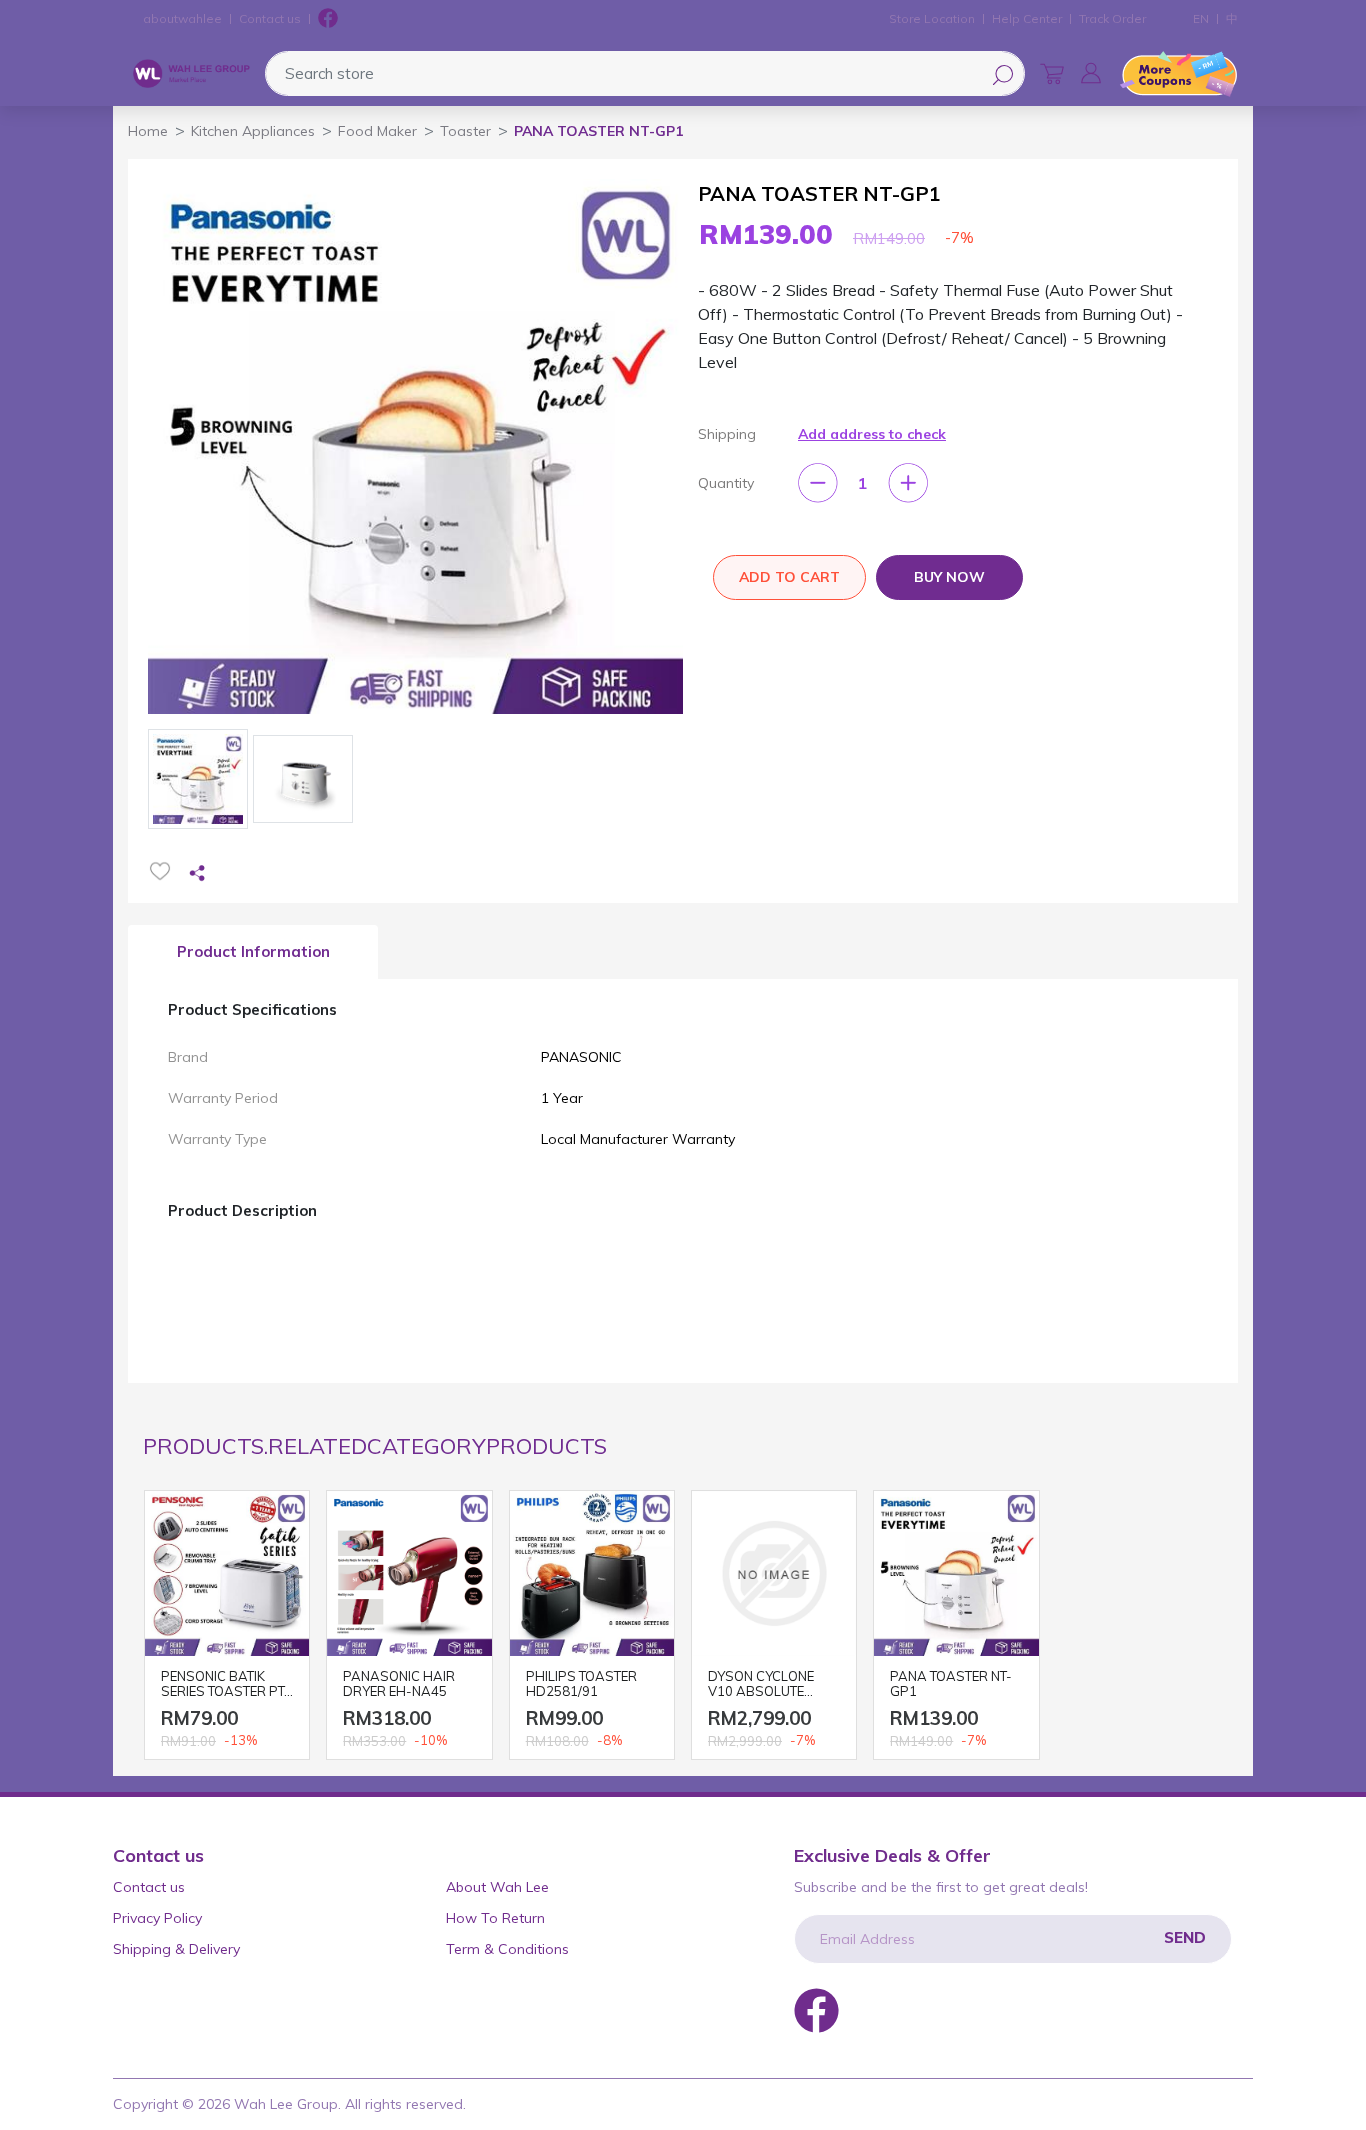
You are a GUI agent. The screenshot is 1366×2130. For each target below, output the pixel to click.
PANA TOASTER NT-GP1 (951, 1684)
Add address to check (872, 434)
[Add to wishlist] (160, 871)
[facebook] (328, 19)
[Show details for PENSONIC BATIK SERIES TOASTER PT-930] (227, 1573)
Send (1185, 1937)
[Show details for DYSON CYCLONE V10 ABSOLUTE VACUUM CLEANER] (774, 1573)
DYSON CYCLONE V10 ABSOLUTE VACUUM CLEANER (766, 1685)
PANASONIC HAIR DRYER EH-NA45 (399, 1684)
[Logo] (191, 74)
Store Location (932, 18)
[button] (1091, 73)
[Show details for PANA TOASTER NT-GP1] (956, 1573)
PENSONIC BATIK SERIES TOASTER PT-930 (225, 1685)
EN (1201, 18)
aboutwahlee (182, 18)
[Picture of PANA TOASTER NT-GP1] (198, 779)
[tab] (253, 952)
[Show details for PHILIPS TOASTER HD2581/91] (592, 1573)
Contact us (270, 18)
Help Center (1027, 18)
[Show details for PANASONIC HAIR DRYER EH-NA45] (409, 1573)
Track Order (1112, 18)
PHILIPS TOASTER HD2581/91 (581, 1684)
